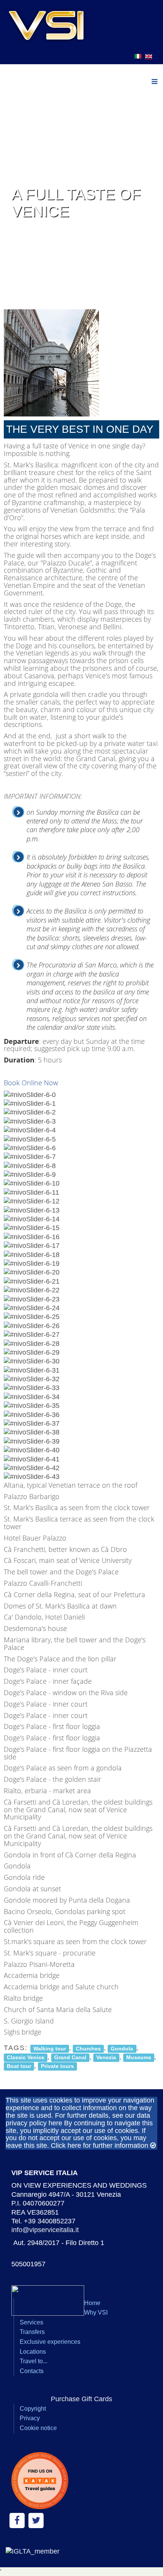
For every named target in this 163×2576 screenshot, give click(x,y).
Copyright (33, 2409)
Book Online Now (31, 1083)
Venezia (106, 2057)
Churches (88, 2048)
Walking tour (50, 2048)
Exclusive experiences (50, 2342)
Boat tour (19, 2066)
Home (92, 2303)
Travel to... (34, 2361)
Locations (33, 2352)
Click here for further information (100, 2145)
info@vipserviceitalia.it (45, 2230)
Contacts (32, 2371)
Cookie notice (38, 2428)
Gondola (122, 2048)
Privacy (30, 2418)
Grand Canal (70, 2057)
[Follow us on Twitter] (36, 2521)
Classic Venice (26, 2057)
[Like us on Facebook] (17, 2521)
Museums (139, 2057)
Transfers (32, 2332)
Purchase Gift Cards (81, 2399)
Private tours (57, 2066)
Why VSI (96, 2312)
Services (31, 2322)
